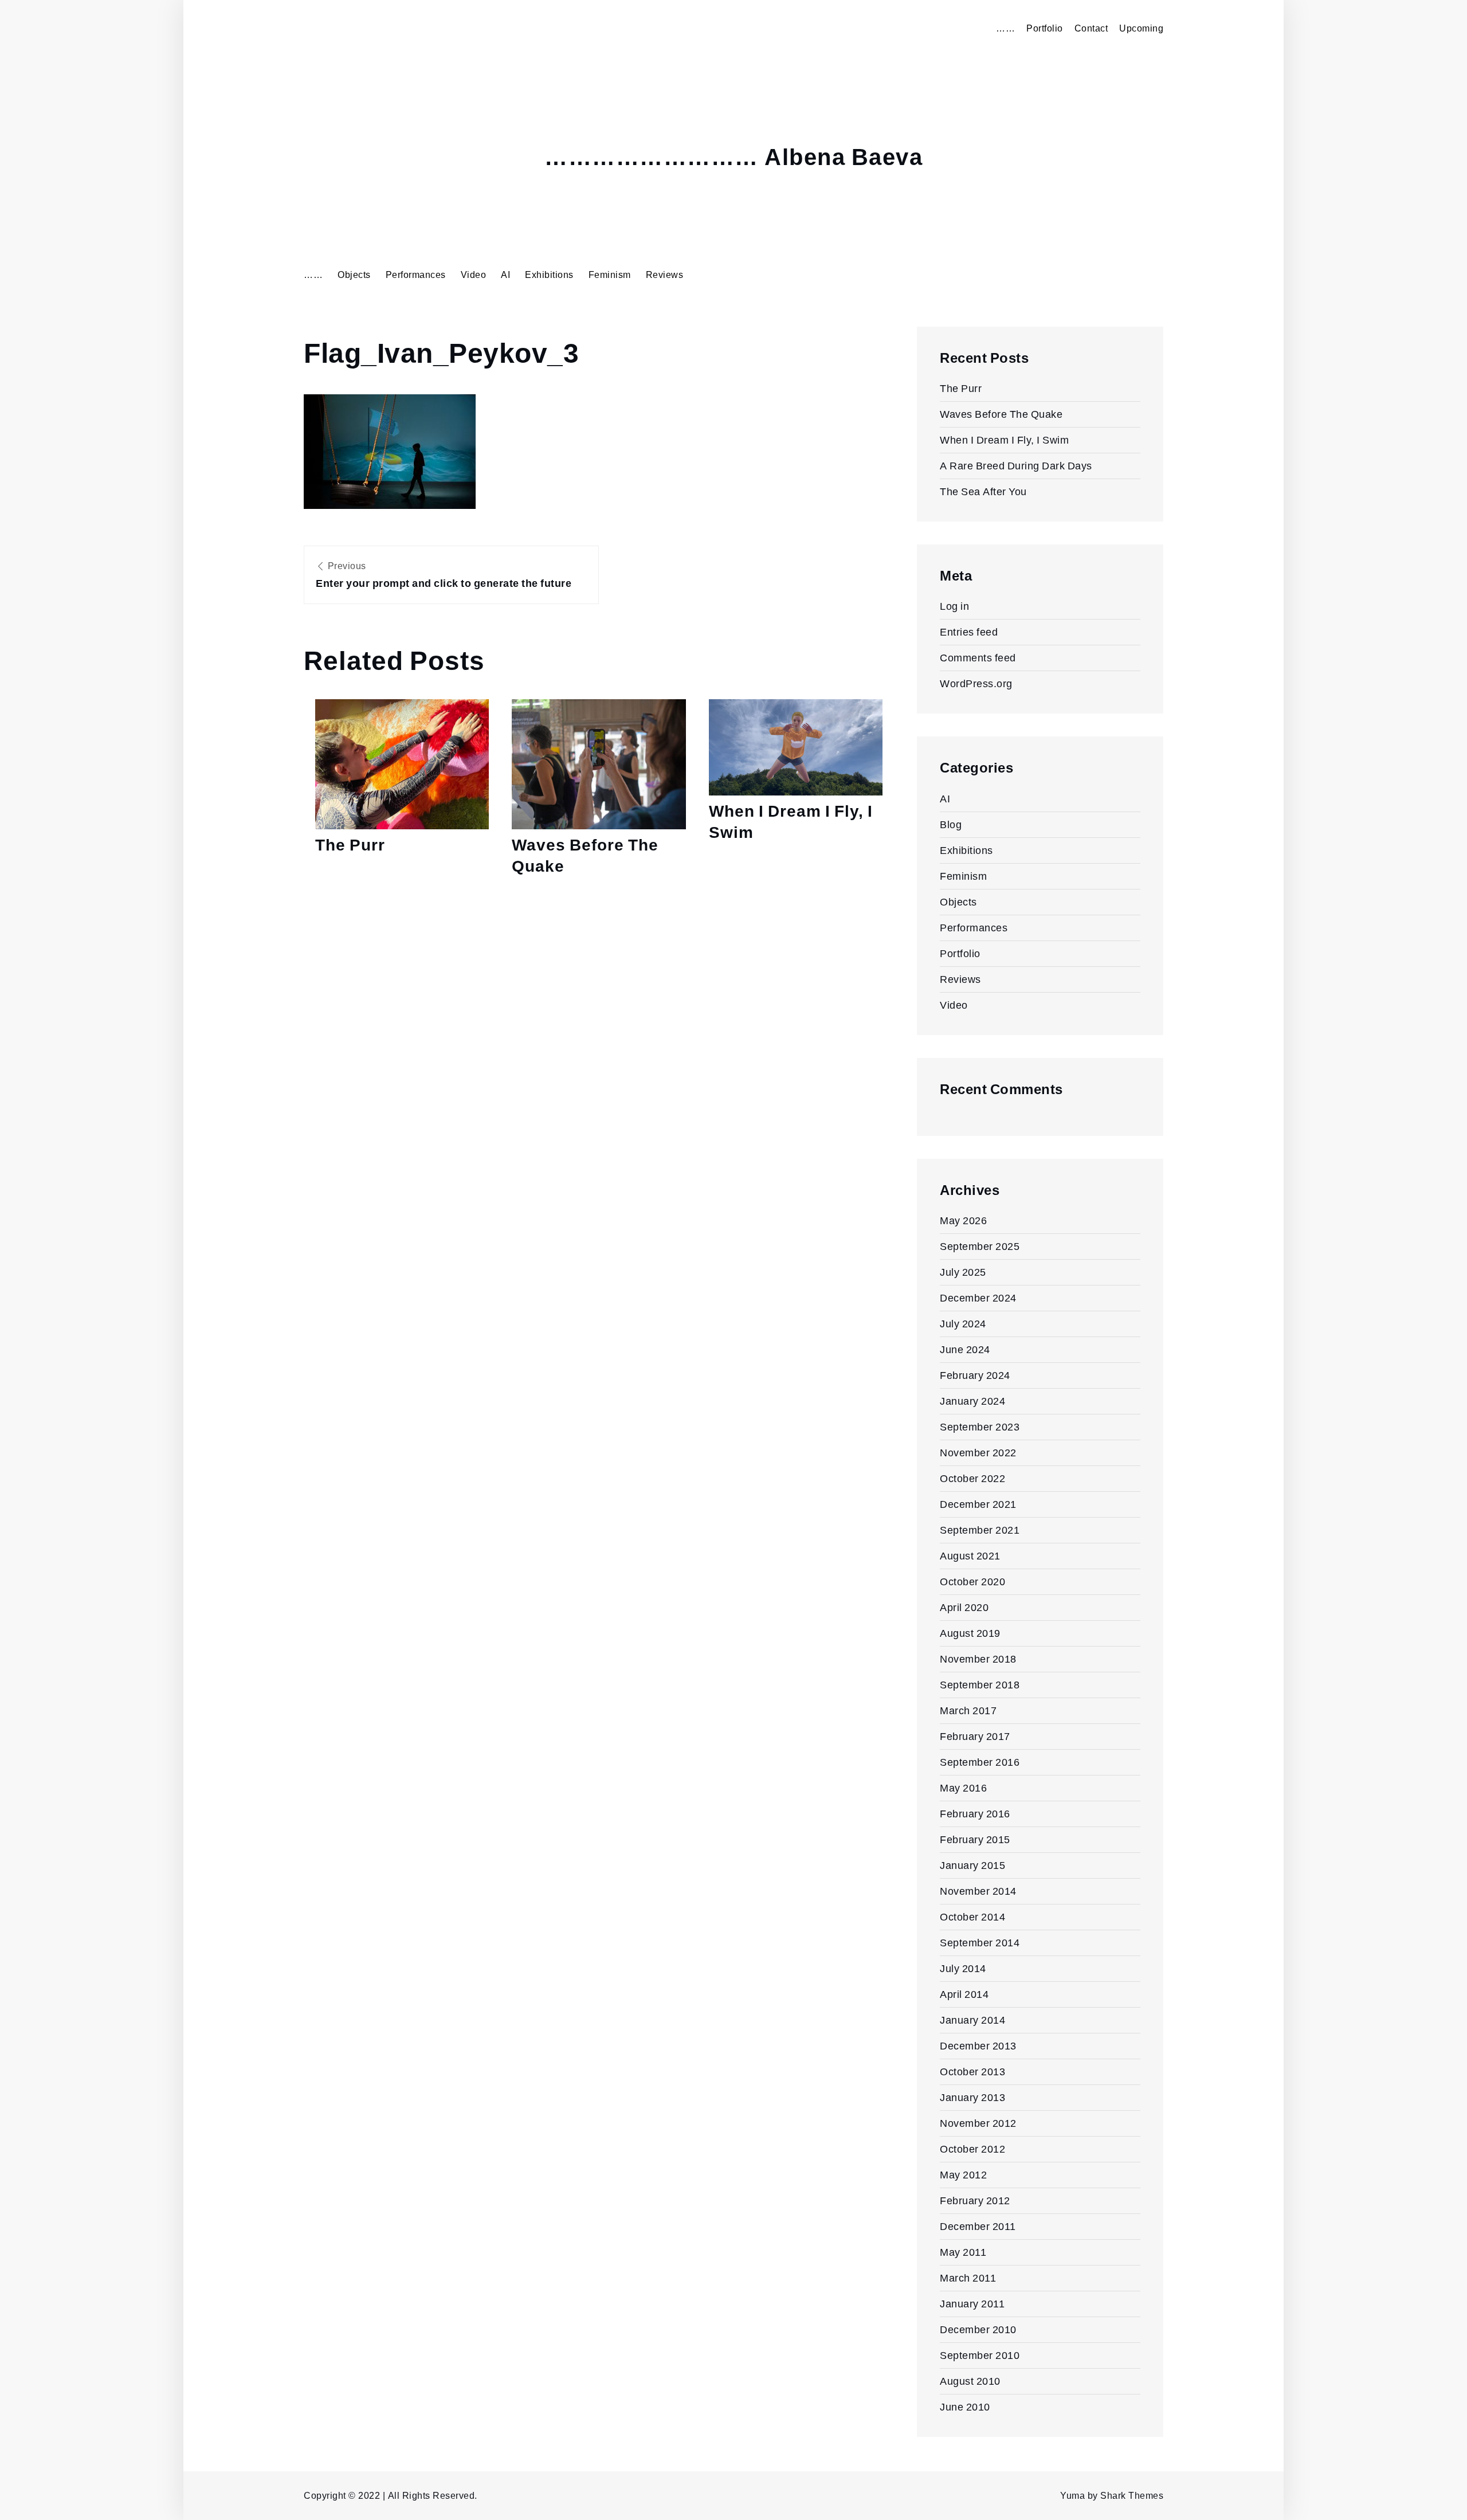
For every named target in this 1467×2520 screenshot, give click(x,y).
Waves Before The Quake (585, 855)
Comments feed (978, 658)
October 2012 (972, 2149)
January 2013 (972, 2097)
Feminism (610, 275)
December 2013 (978, 2046)
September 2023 (980, 1427)
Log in (954, 606)
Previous (444, 575)
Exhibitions (549, 275)
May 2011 (963, 2252)
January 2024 (972, 1401)
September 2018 (980, 1685)
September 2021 (980, 1530)
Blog (951, 824)
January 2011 (972, 2304)
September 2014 (980, 1943)
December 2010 (978, 2329)
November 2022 (978, 1453)
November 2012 (978, 2123)
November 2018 (978, 1659)
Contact (1091, 28)
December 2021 (978, 1504)
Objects (354, 275)
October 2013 (972, 2072)
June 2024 (965, 1349)
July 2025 (963, 1272)
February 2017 (975, 1736)
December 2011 (978, 2226)
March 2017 (968, 1710)
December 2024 (978, 1298)
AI (505, 275)
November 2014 (978, 1891)
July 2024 (963, 1324)
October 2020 (972, 1582)
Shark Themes (1132, 2496)
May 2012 (963, 2175)
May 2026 (963, 1220)
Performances (416, 275)
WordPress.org (976, 683)
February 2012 (975, 2200)
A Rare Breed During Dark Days (1016, 466)
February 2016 (975, 1814)
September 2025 (980, 1246)
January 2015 (972, 1865)
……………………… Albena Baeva (733, 158)
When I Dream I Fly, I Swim (791, 822)
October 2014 (972, 1917)
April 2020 (964, 1607)
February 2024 (975, 1375)
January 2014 (972, 2020)
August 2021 (970, 1556)
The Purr (350, 845)
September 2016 (980, 1762)
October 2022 (972, 1478)
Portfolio (1045, 28)
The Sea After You (983, 491)
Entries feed (969, 632)
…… (1005, 28)
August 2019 (970, 1633)
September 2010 (980, 2355)
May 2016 (963, 1788)
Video (474, 275)
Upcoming (1141, 28)
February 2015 (975, 1839)
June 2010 (965, 2407)
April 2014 (964, 1994)
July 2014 (963, 1968)
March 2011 (968, 2278)
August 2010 (970, 2381)
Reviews (665, 275)
